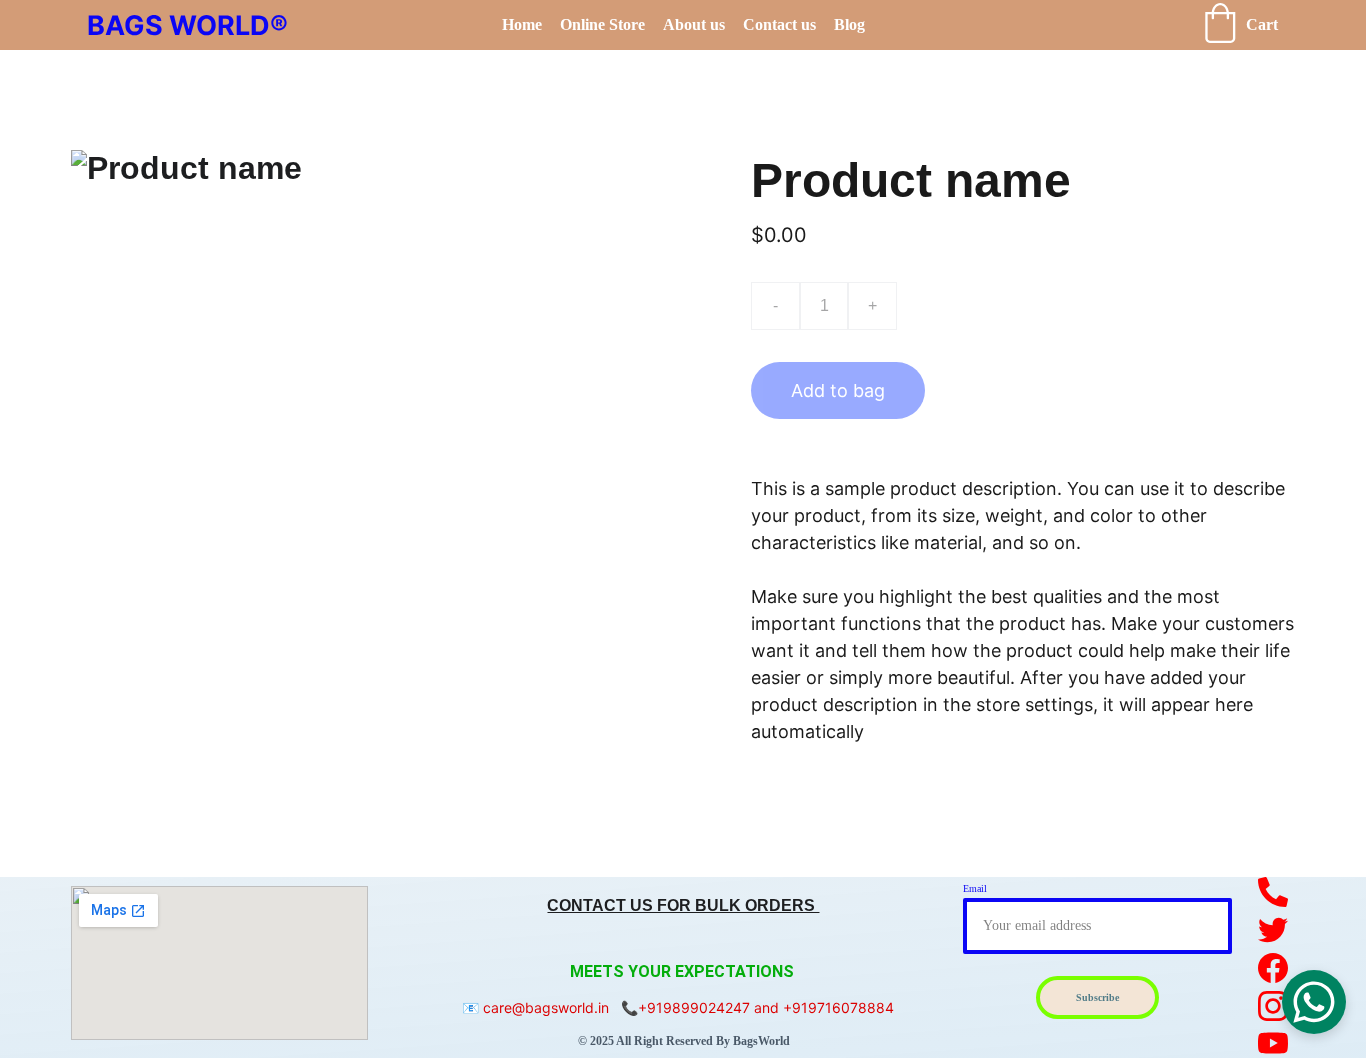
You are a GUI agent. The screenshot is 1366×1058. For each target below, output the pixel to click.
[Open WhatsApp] (1314, 1002)
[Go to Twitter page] (1273, 930)
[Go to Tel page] (1273, 892)
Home (522, 24)
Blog (849, 24)
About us (694, 24)
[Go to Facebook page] (1273, 968)
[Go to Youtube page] (1273, 1043)
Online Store (602, 24)
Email (975, 888)
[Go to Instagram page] (1273, 1006)
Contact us (779, 24)
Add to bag (838, 390)
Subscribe (1097, 997)
